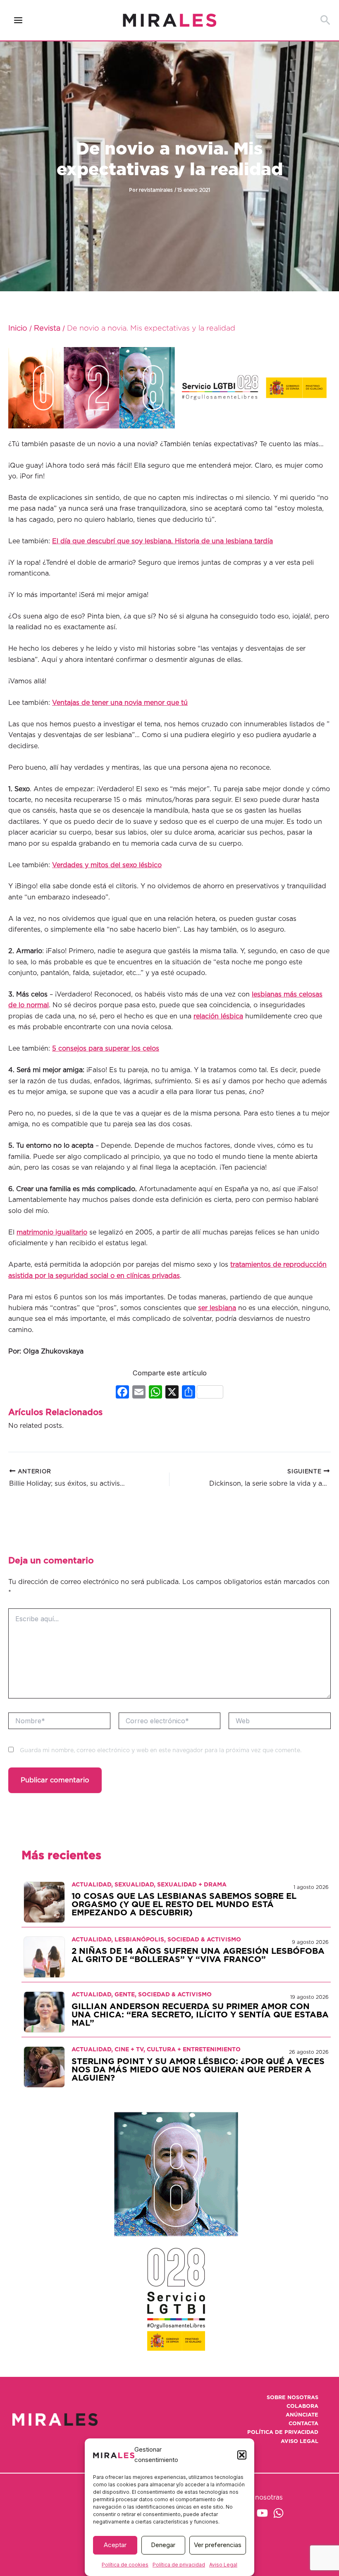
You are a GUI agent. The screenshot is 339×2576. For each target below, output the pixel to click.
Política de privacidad (179, 2565)
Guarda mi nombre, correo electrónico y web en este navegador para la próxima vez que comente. (161, 1751)
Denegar (163, 2545)
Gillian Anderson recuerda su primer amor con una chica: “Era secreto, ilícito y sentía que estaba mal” (200, 2015)
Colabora (302, 2406)
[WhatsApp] (278, 2513)
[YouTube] (262, 2513)
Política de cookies (125, 2565)
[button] (242, 2455)
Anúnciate (302, 2415)
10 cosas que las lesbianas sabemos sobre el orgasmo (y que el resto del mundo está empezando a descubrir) (184, 1905)
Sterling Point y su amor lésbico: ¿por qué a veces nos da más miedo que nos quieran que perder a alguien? (198, 2070)
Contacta (303, 2424)
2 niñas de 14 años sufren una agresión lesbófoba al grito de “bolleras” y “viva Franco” (198, 1955)
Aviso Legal (223, 2565)
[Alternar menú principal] (18, 20)
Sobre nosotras (292, 2398)
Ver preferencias (218, 2545)
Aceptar (115, 2545)
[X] (172, 1393)
